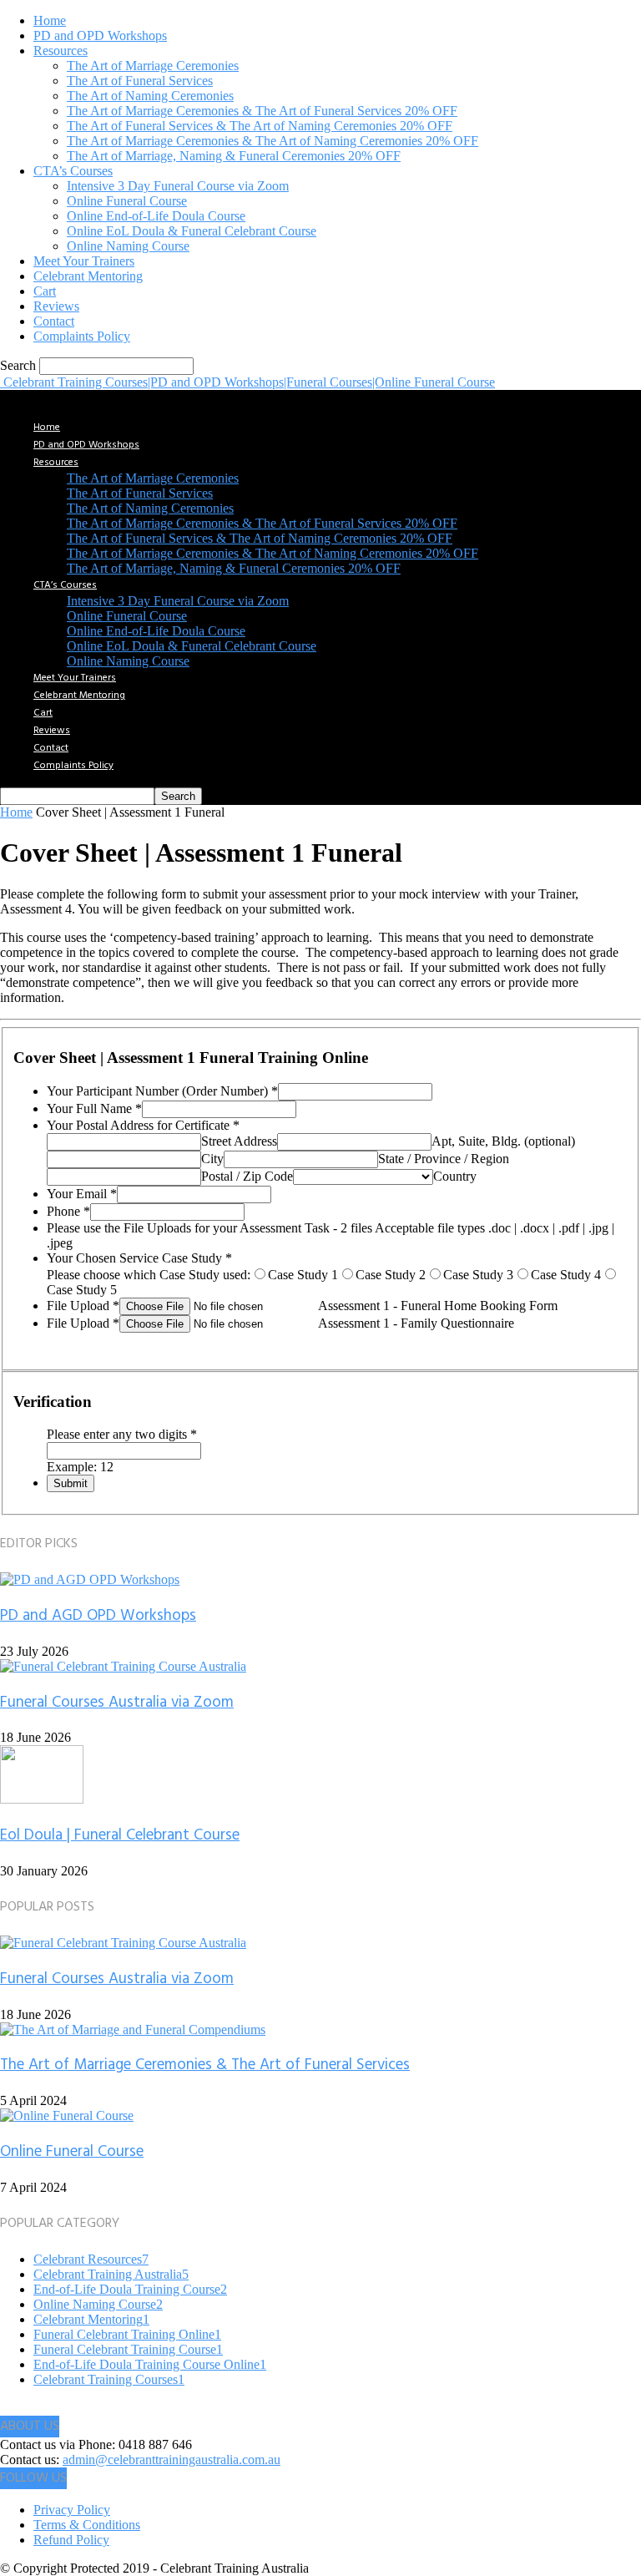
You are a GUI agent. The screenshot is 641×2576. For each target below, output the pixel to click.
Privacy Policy (72, 2510)
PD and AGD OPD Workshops (98, 1616)
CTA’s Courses (73, 171)
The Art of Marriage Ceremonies (153, 66)
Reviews (56, 306)
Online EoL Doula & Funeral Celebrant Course (192, 231)
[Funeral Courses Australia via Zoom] (123, 1666)
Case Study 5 (82, 1290)
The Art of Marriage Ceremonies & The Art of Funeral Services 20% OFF (262, 111)
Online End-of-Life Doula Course (156, 216)
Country (455, 1176)
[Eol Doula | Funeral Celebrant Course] (42, 1799)
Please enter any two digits (122, 1434)
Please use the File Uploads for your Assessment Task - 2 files (211, 1228)
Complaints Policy (82, 336)
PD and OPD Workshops (100, 35)
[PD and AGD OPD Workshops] (90, 1579)
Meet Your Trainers (84, 261)
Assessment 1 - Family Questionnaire (416, 1323)
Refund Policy (71, 2540)
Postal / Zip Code (247, 1176)
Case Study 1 (303, 1275)
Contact (54, 321)
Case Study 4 (566, 1275)
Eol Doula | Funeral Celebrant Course (120, 1835)
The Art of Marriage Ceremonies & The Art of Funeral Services (205, 2065)
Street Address (239, 1141)
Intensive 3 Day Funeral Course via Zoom (178, 186)
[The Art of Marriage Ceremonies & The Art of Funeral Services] (133, 2029)
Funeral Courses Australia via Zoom (117, 1703)
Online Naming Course (128, 246)
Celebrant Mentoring (88, 276)
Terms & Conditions (87, 2525)
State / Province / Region (444, 1159)
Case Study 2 (391, 1275)
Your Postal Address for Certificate (143, 1125)
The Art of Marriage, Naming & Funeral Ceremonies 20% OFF (234, 156)
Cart (45, 291)
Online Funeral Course (127, 201)
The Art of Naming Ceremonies (150, 96)
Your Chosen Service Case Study (139, 1258)
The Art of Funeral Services (140, 81)
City (212, 1159)
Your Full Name (94, 1108)
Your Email (82, 1194)
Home (50, 20)
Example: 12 (80, 1467)
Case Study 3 (478, 1275)
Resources (61, 51)
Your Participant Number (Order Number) (162, 1091)
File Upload (83, 1306)
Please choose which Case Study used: (149, 1275)
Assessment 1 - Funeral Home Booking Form (438, 1306)
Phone (68, 1211)
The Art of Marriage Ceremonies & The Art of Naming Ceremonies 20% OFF (273, 141)
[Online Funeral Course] (67, 2115)
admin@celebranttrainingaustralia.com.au (172, 2460)
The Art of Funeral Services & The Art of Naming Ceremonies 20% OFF (260, 126)
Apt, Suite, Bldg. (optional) (503, 1141)
